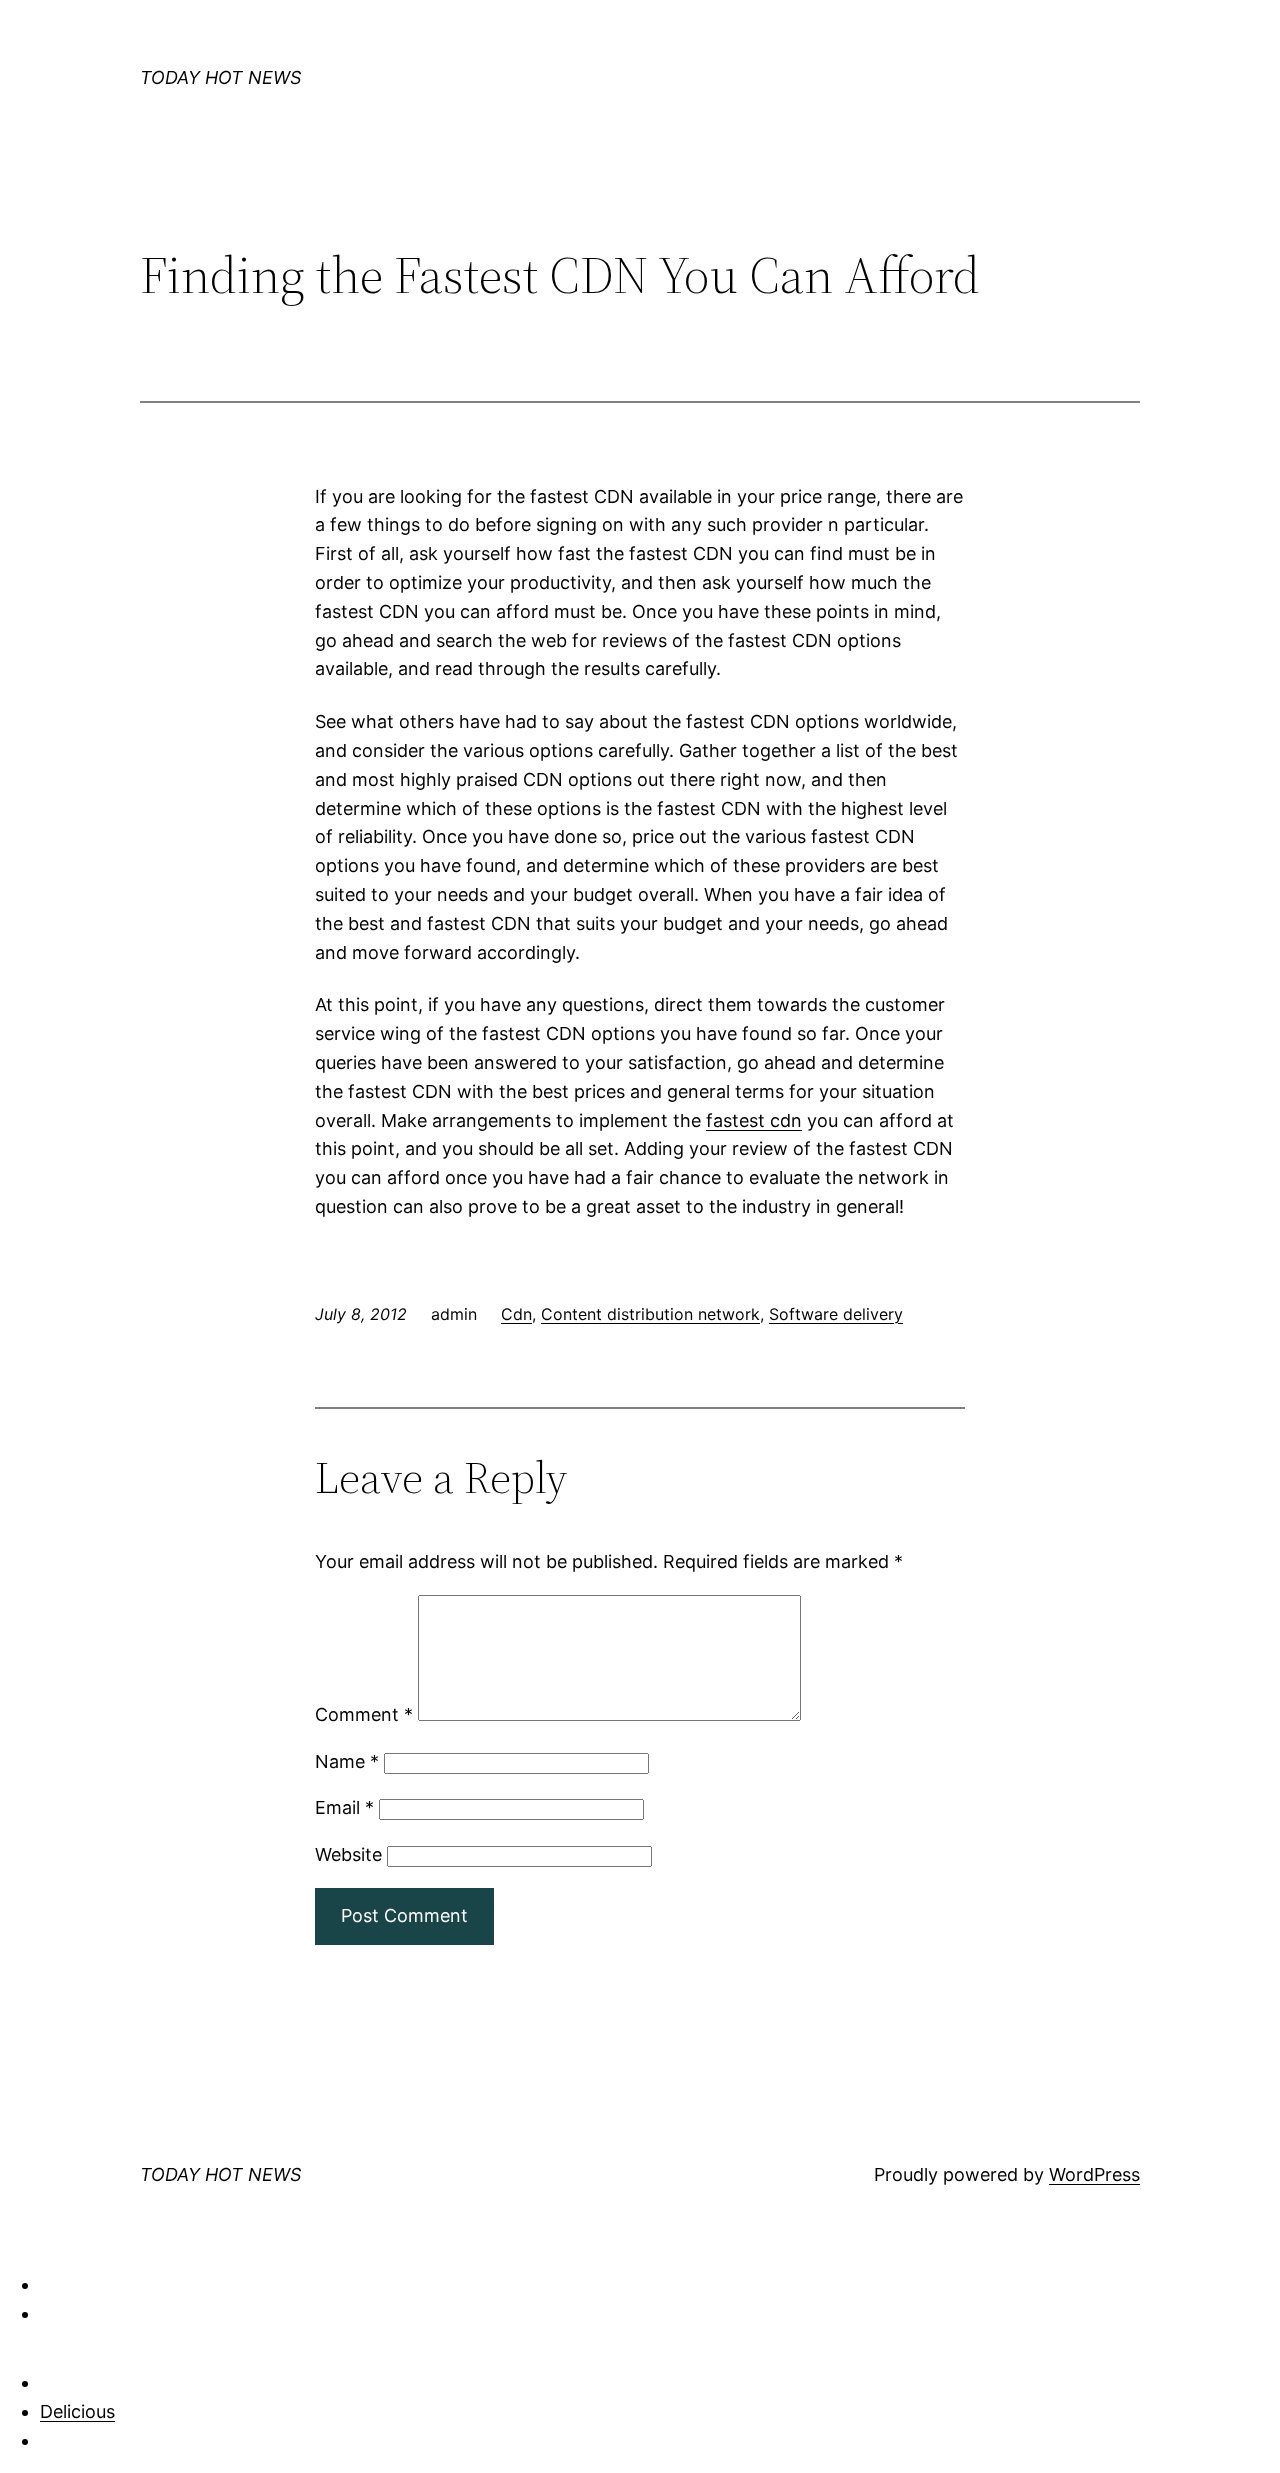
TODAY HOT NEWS (220, 77)
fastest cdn (754, 1120)
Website (348, 1854)
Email (344, 1807)
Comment (364, 1714)
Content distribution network (650, 1314)
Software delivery (836, 1314)
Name (347, 1761)
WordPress (1094, 2174)
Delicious (77, 2411)
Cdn (516, 1314)
